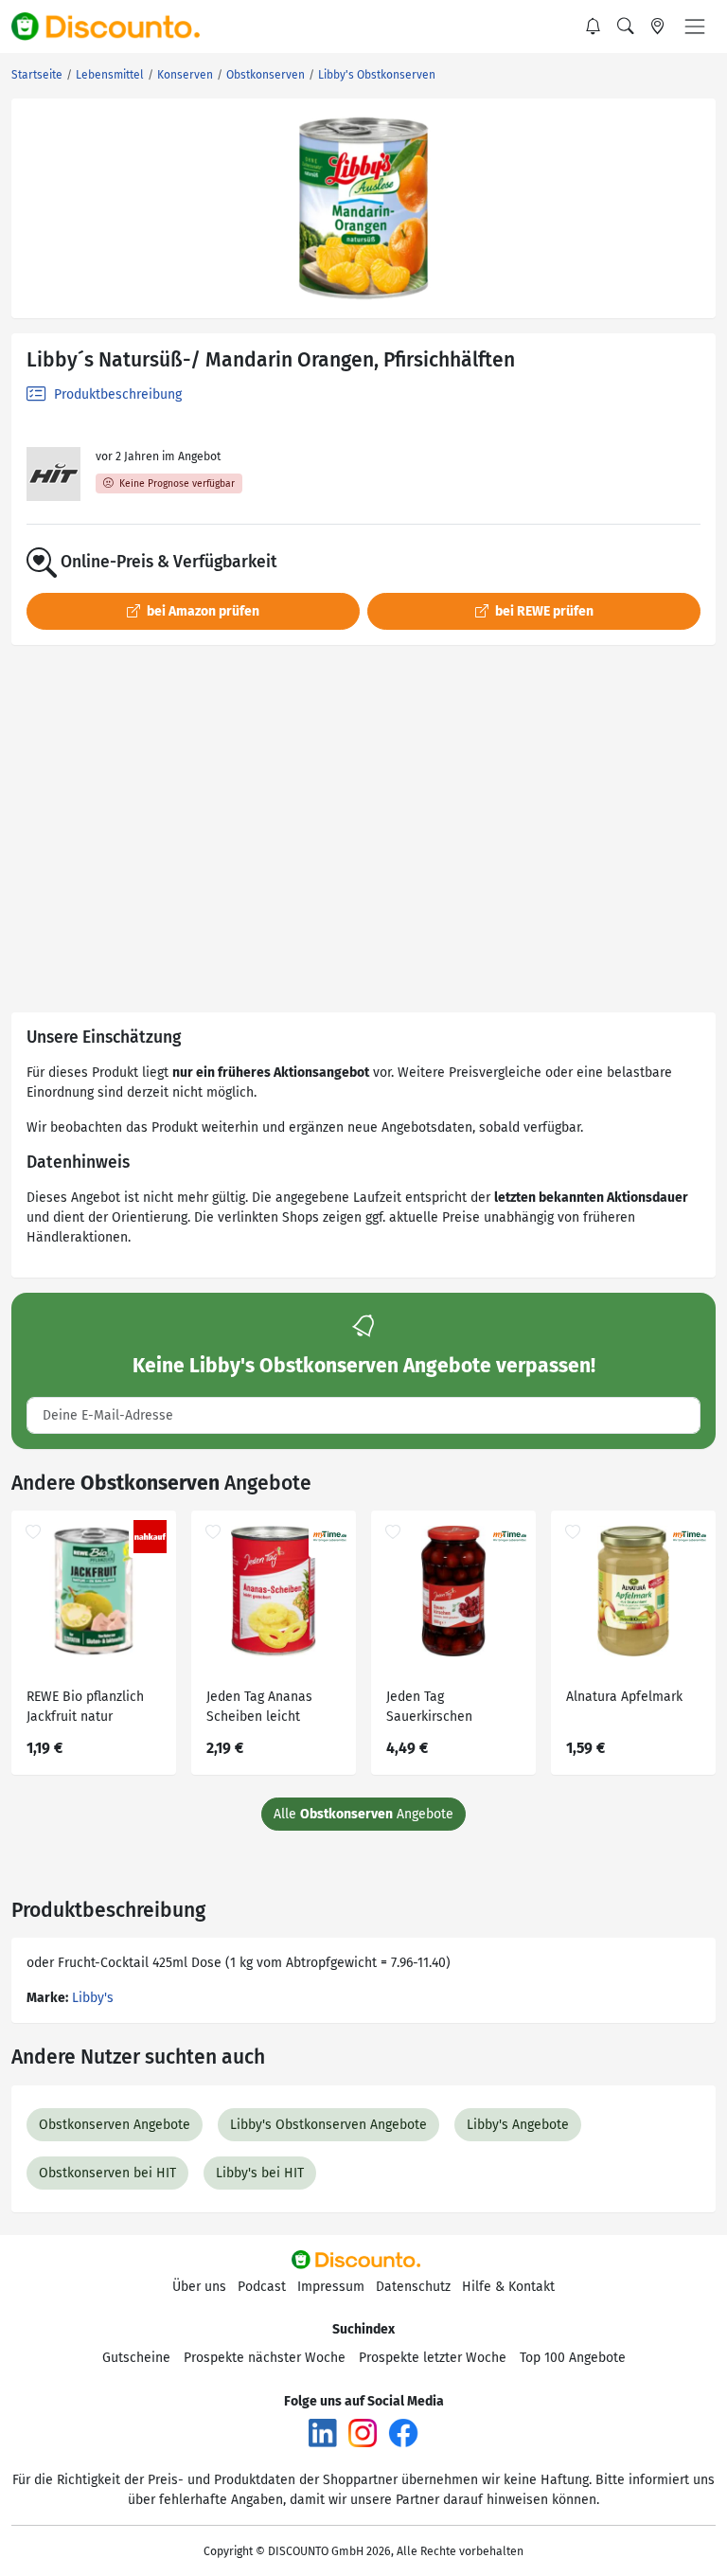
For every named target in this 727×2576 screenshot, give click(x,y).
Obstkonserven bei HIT (107, 2173)
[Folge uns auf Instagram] (363, 2432)
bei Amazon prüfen (202, 611)
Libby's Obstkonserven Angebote (328, 2125)
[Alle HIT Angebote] (53, 474)
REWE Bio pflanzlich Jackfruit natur (85, 1707)
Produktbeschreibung (116, 394)
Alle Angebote (363, 1814)
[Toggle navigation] (695, 27)
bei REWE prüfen (543, 611)
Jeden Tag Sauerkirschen (429, 1707)
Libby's (93, 1998)
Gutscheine (136, 2358)
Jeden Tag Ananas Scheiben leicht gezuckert (259, 1709)
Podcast (262, 2287)
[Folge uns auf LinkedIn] (323, 2432)
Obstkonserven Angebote (115, 2125)
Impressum (331, 2287)
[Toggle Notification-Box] (594, 27)
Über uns (199, 2287)
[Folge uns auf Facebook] (403, 2432)
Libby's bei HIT (260, 2173)
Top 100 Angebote (573, 2358)
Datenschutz (413, 2287)
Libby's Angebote (518, 2125)
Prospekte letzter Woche (433, 2358)
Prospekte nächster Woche (265, 2358)
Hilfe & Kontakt (508, 2287)
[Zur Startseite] (116, 27)
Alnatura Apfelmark (624, 1697)
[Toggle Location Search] (658, 27)
